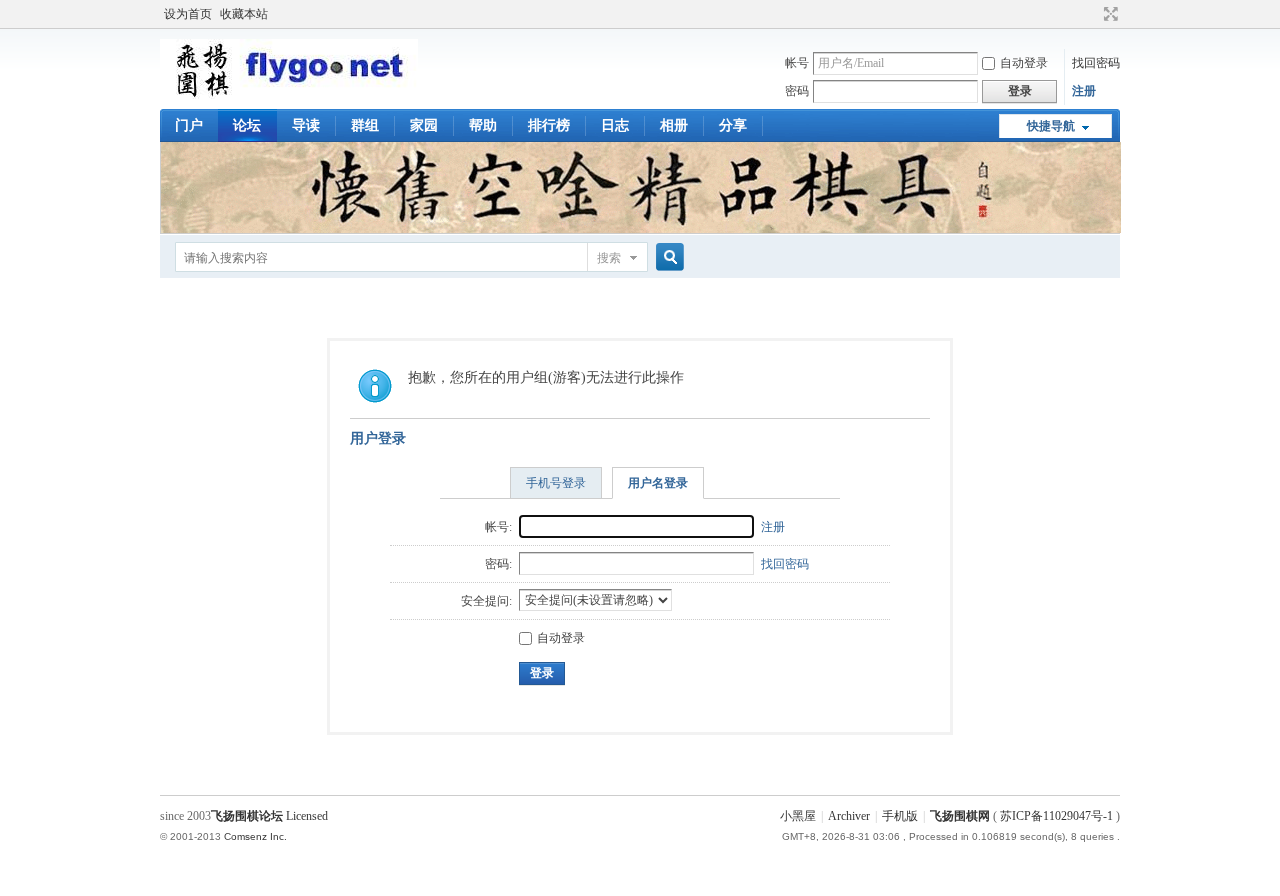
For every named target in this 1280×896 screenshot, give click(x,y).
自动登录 (1024, 63)
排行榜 (549, 125)
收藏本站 (244, 14)
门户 (189, 125)
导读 (306, 125)
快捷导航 (1051, 126)
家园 (424, 125)
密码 (797, 91)
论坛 (247, 125)
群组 (365, 125)
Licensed (307, 816)
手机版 (900, 816)
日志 (615, 125)
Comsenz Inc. (255, 836)
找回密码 (1096, 63)
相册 (674, 125)
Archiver (849, 816)
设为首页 (188, 14)
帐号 (797, 63)
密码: (498, 564)
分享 (733, 125)
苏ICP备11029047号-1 (1056, 816)
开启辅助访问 (1092, 14)
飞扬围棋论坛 (247, 816)
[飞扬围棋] (289, 95)
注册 (1084, 91)
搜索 (609, 258)
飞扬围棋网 (960, 816)
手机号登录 (556, 483)
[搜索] (667, 257)
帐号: (498, 527)
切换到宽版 (1108, 14)
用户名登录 (658, 483)
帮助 (483, 125)
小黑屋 (798, 816)
